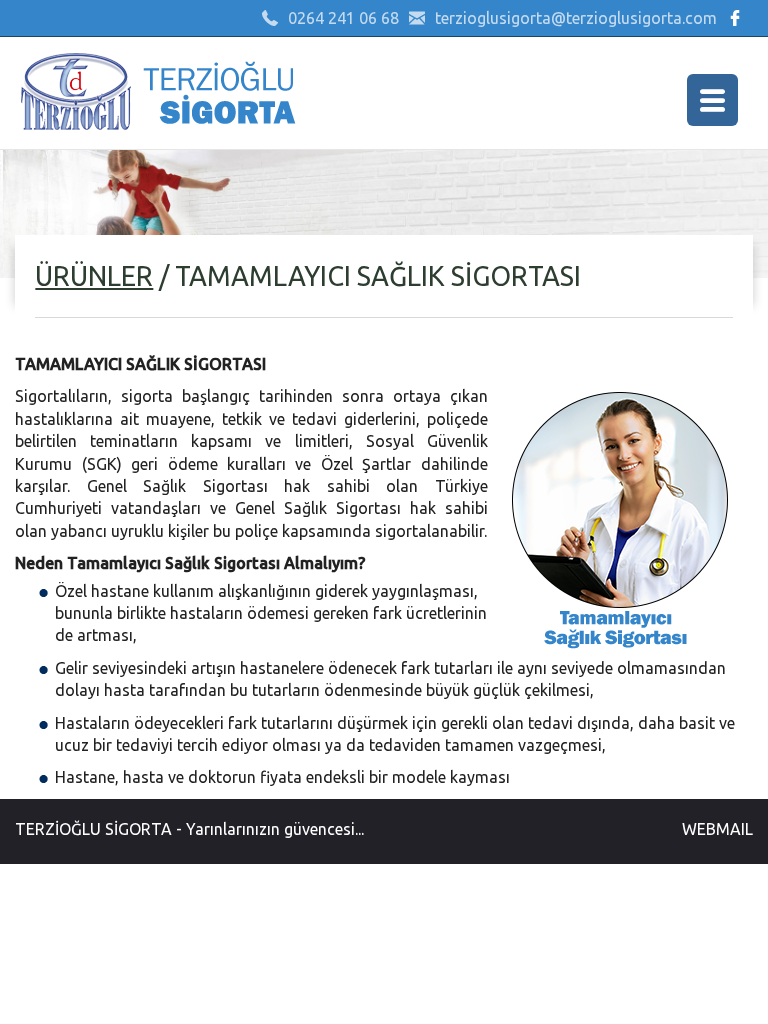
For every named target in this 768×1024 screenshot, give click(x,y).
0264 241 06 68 (343, 18)
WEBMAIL (717, 829)
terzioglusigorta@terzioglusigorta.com (576, 18)
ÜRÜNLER (94, 276)
